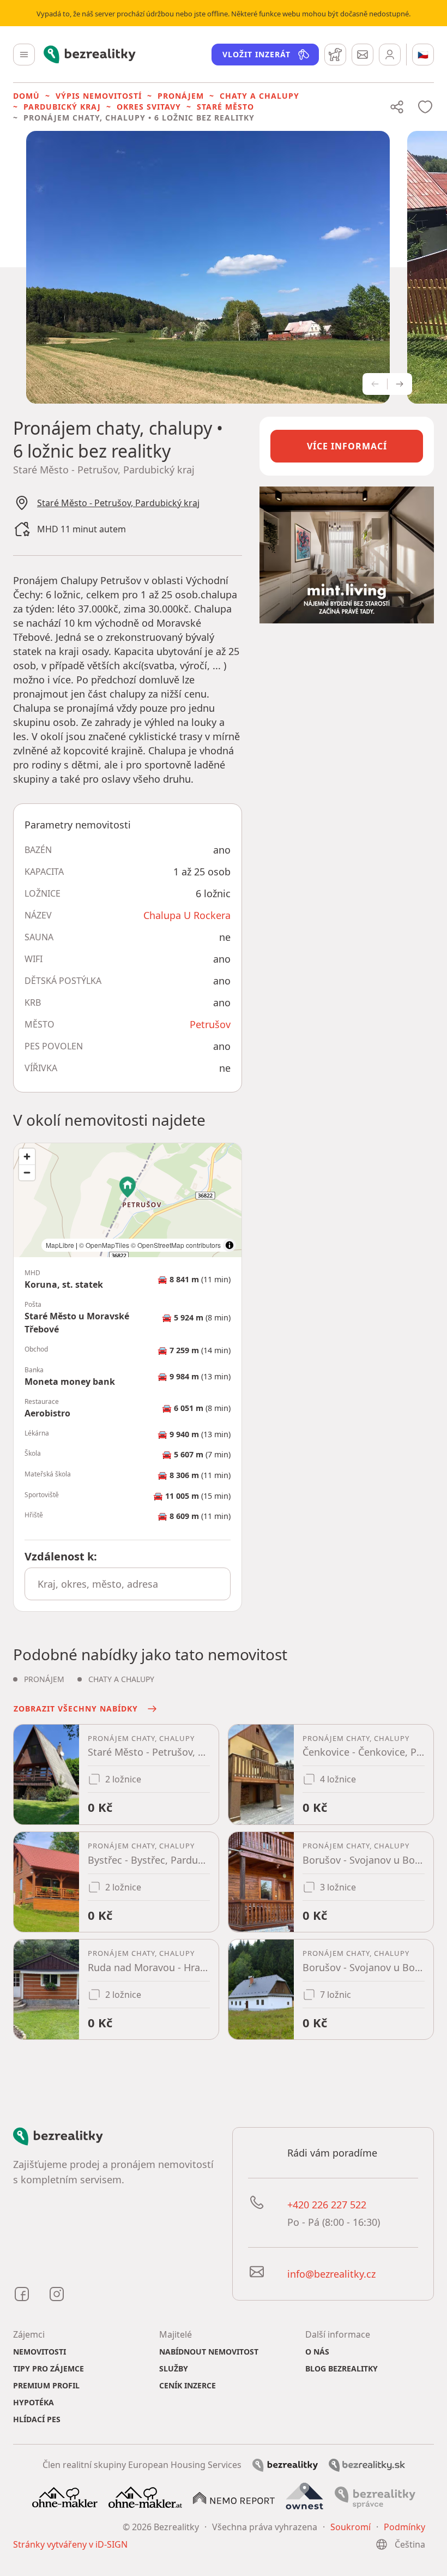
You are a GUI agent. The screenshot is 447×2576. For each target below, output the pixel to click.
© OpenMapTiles (104, 1245)
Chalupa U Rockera (187, 915)
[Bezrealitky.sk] (367, 2465)
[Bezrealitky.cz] (285, 2464)
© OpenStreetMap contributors (176, 1245)
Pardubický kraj (62, 107)
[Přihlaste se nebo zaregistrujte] (390, 55)
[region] (128, 1200)
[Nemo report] (234, 2497)
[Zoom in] (27, 1157)
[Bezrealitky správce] (375, 2496)
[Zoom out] (27, 1172)
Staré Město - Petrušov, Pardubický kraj (118, 503)
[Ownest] (305, 2496)
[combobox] (128, 1584)
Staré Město (225, 107)
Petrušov (210, 1024)
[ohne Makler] (65, 2496)
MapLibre (60, 1245)
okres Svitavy (149, 107)
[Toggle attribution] (229, 1245)
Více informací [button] (347, 446)
